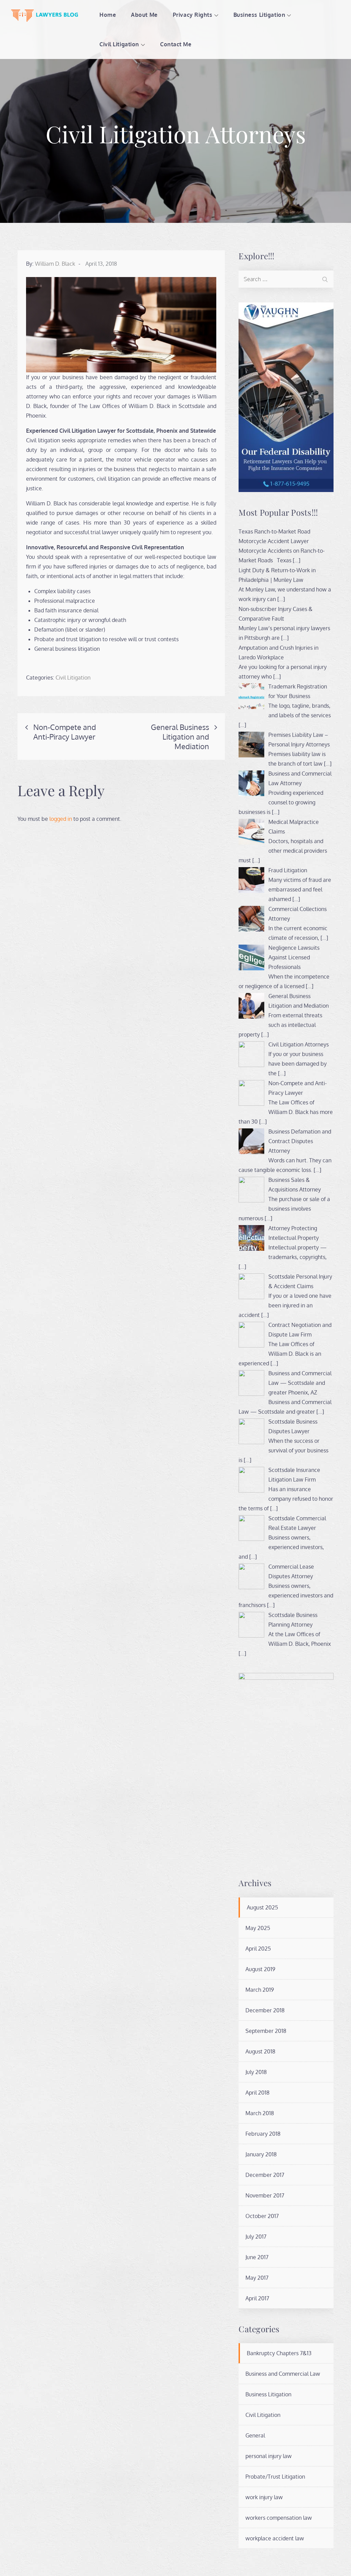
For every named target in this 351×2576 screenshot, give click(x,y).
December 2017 (265, 2175)
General (255, 2435)
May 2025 (258, 1928)
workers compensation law (279, 2518)
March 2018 (260, 2113)
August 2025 (262, 1907)
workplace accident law (275, 2538)
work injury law (264, 2497)
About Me (144, 15)
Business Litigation (259, 15)
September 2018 (266, 2031)
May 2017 (257, 2278)
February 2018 (263, 2134)
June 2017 (257, 2257)
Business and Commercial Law (283, 2374)
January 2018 (261, 2154)
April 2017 (257, 2298)
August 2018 (260, 2051)
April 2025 (258, 1949)
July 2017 (256, 2237)
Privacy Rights (193, 15)
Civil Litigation (119, 44)
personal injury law (269, 2456)
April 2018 (257, 2093)
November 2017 (265, 2195)
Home (108, 15)
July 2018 (256, 2072)
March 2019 (260, 1990)
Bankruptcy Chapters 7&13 (279, 2353)
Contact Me (176, 44)
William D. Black (55, 264)
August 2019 (260, 1969)
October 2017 (262, 2216)
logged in (61, 819)
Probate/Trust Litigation (275, 2477)
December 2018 (265, 2010)
